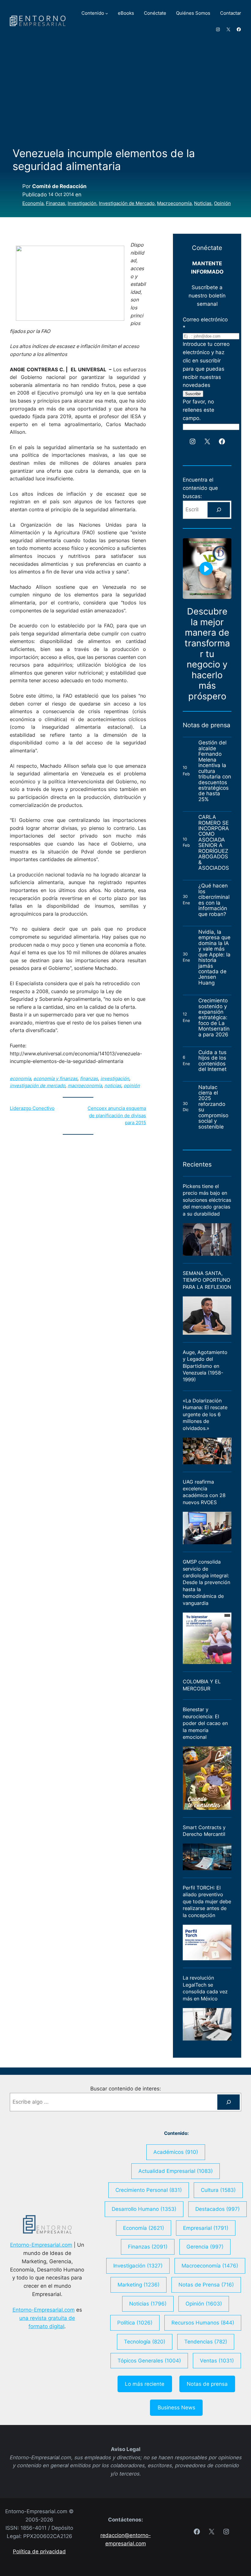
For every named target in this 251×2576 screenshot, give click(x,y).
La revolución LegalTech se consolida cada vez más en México (205, 1988)
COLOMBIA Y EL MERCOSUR (202, 1685)
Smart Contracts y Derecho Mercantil (204, 1831)
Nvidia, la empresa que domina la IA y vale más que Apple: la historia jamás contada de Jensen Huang (214, 957)
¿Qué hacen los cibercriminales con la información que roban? (214, 900)
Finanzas (56, 203)
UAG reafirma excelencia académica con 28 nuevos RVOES (204, 1492)
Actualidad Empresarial (176, 2171)
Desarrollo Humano (144, 2209)
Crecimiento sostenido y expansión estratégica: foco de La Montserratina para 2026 (214, 1018)
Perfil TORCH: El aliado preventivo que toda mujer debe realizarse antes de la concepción (207, 1901)
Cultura (218, 2190)
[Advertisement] (125, 92)
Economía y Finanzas (55, 1079)
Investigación (82, 203)
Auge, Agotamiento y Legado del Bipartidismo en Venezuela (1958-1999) (205, 1366)
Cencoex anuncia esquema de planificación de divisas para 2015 (117, 1116)
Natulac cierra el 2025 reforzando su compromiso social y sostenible (213, 1107)
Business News (176, 2408)
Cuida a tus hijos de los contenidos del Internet (213, 1061)
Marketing (139, 2285)
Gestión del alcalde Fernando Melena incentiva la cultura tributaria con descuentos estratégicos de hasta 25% (215, 771)
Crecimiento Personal (149, 2190)
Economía (33, 203)
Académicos (176, 2152)
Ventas (217, 2361)
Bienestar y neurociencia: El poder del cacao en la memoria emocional (205, 1723)
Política (135, 2323)
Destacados (217, 2209)
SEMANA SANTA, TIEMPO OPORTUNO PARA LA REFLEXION (207, 1280)
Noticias (203, 203)
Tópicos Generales (149, 2361)
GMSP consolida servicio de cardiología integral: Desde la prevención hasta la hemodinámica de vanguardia (206, 1582)
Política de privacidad (39, 2551)
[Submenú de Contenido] (107, 13)
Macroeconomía (174, 203)
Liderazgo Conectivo (32, 1108)
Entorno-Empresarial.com (41, 2245)
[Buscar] (219, 510)
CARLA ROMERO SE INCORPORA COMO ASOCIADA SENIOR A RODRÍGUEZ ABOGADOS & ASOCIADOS (214, 843)
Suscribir (193, 394)
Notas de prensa (207, 2384)
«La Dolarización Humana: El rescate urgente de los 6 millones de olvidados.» (205, 1414)
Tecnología (145, 2342)
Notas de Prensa (206, 2285)
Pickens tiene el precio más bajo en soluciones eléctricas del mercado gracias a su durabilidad (207, 1200)
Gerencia (205, 2247)
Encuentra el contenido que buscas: (200, 488)
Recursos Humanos (203, 2323)
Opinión (222, 203)
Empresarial (206, 2228)
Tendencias (206, 2342)
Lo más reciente (145, 2384)
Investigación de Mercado (127, 203)
